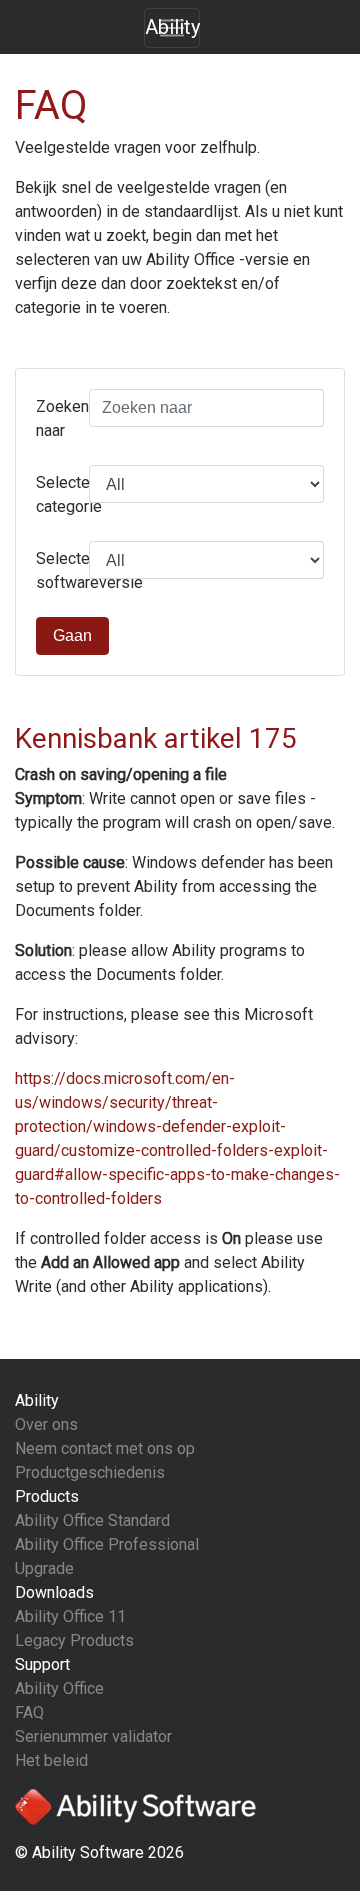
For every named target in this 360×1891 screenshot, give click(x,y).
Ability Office (59, 1688)
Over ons (46, 1424)
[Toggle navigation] (172, 28)
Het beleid (51, 1760)
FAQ (29, 1712)
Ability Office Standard (92, 1520)
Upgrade (44, 1568)
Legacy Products (74, 1640)
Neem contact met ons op (105, 1448)
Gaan (72, 635)
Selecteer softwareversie (55, 570)
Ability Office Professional (107, 1544)
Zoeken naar (55, 418)
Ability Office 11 (70, 1616)
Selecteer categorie (55, 494)
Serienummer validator (93, 1736)
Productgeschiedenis (90, 1472)
